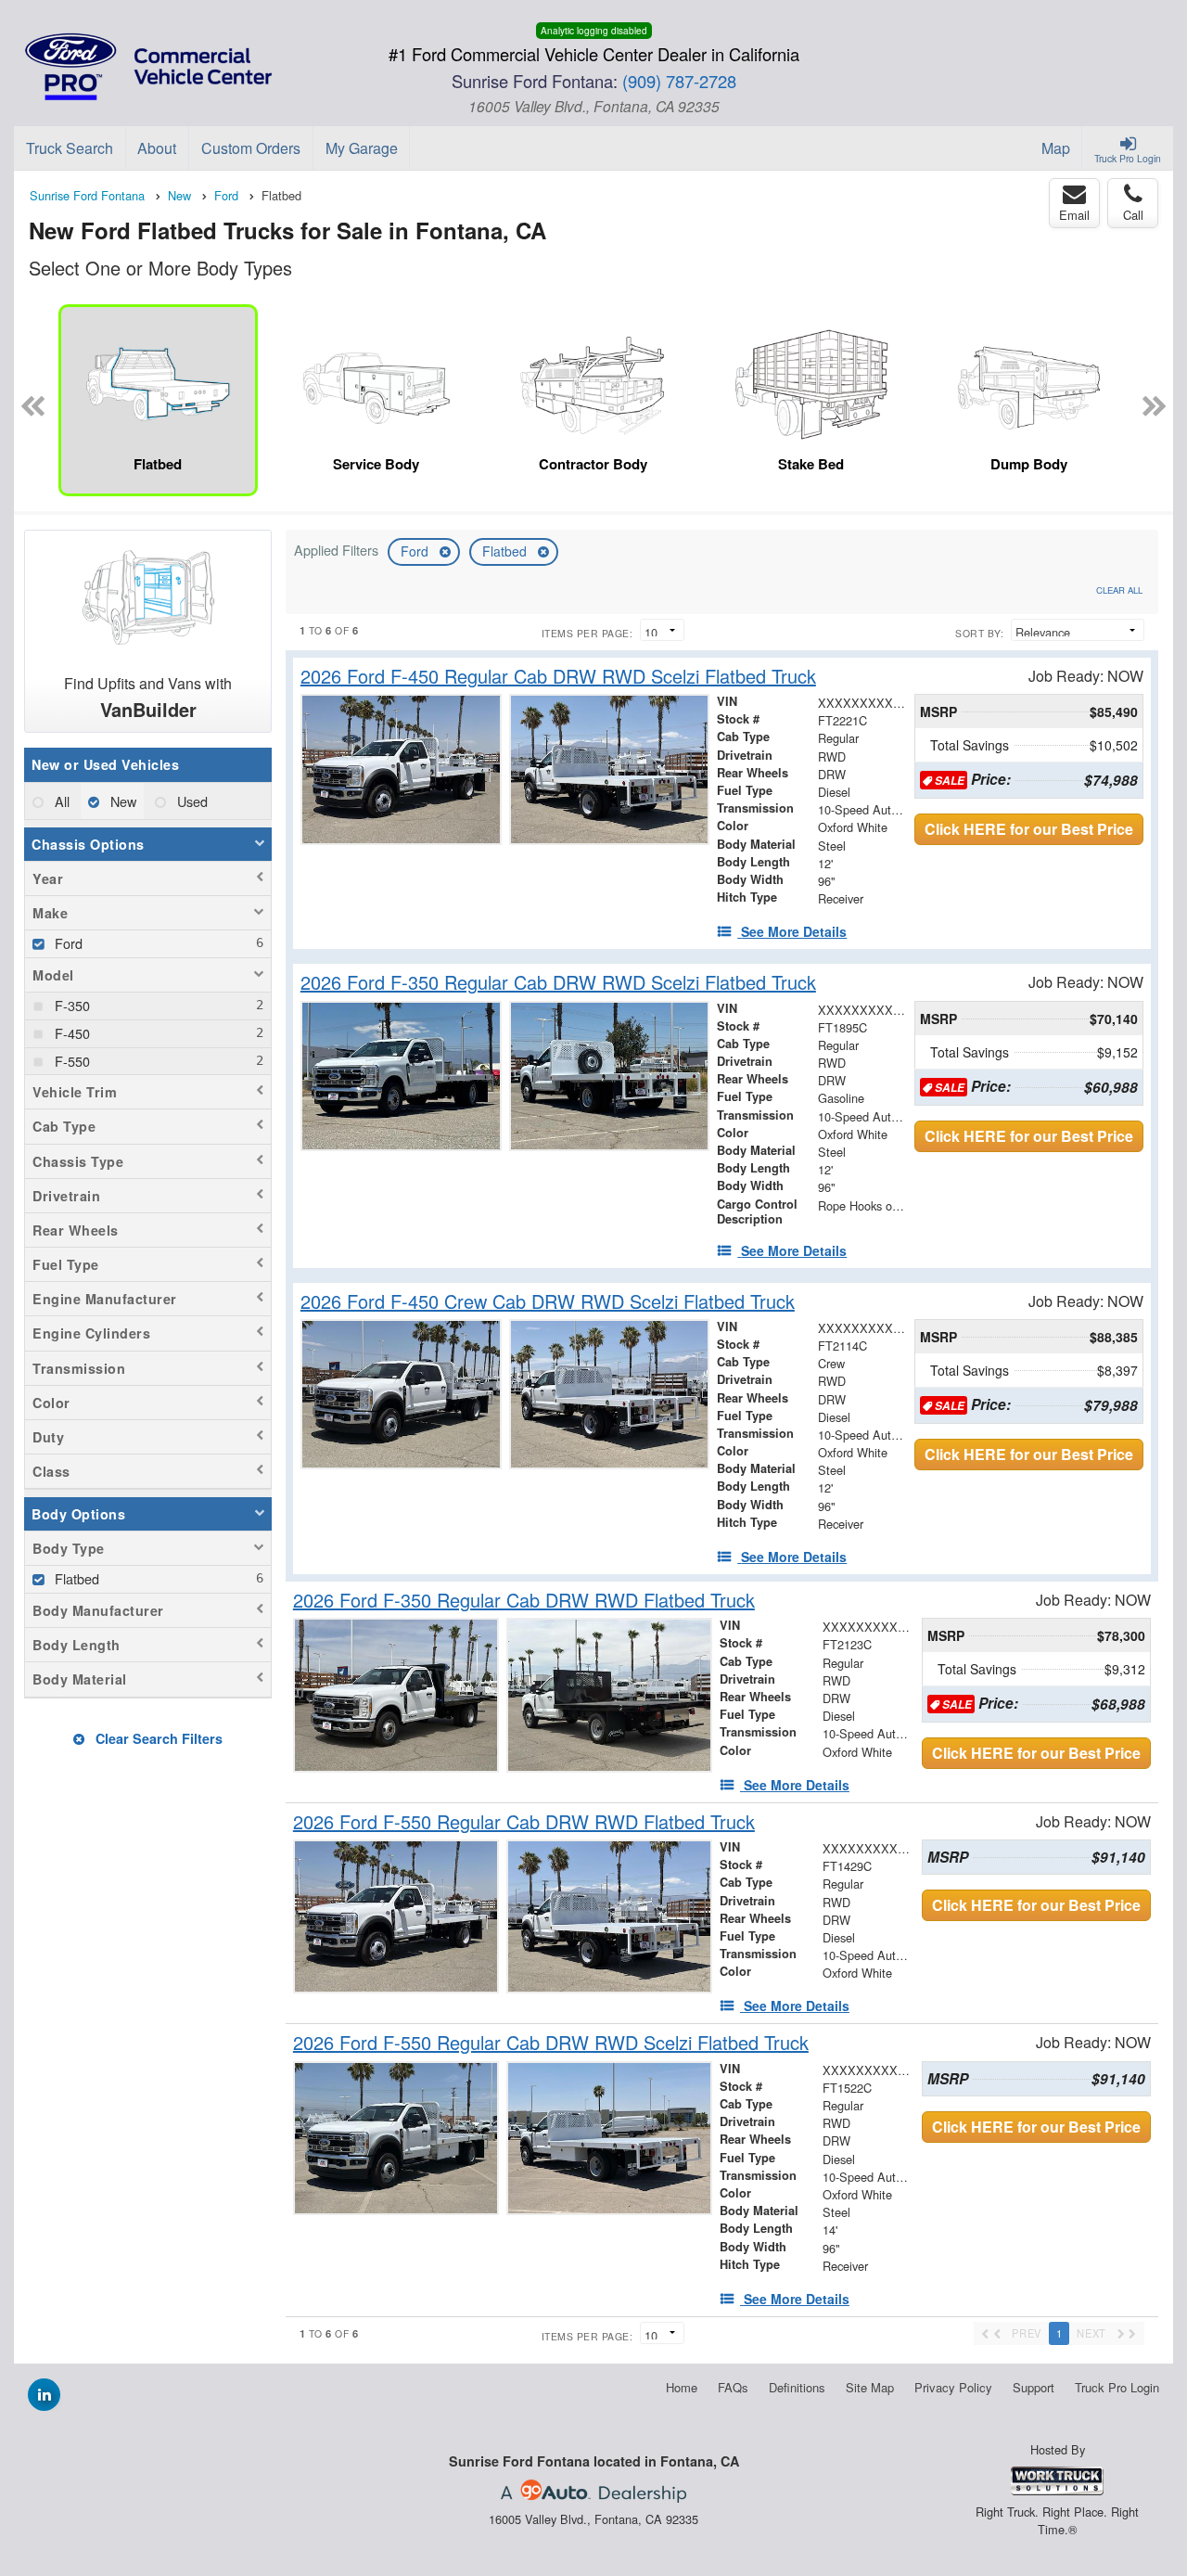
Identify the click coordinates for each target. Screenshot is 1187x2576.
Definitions (797, 2387)
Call (1133, 215)
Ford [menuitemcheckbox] (67, 943)
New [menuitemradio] (121, 801)
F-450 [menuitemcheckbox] (70, 1033)
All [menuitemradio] (60, 801)
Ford (416, 551)
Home (682, 2387)
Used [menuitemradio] (191, 801)
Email (1074, 215)
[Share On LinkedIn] (44, 2394)
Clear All (1119, 590)
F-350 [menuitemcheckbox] (70, 1005)
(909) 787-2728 (679, 81)
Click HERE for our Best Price (1029, 829)
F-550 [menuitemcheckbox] (70, 1061)
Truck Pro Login (1117, 2387)
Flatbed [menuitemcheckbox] (75, 1578)
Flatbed (506, 551)
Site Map (870, 2387)
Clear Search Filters (157, 1738)
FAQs (733, 2387)
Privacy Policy (953, 2387)
